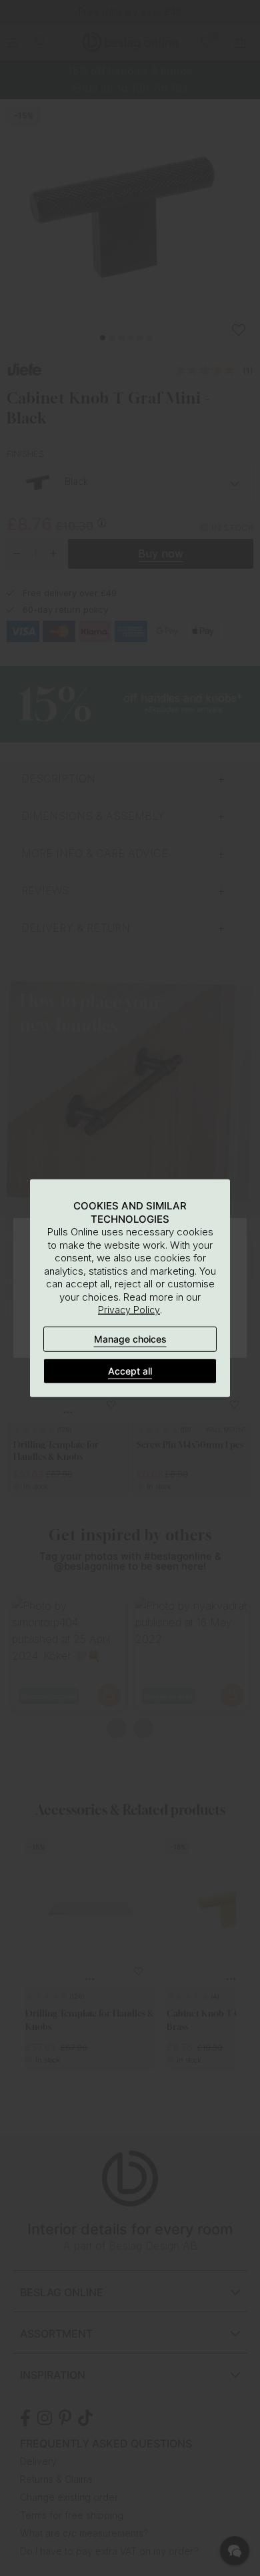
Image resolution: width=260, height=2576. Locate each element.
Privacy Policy (129, 1310)
